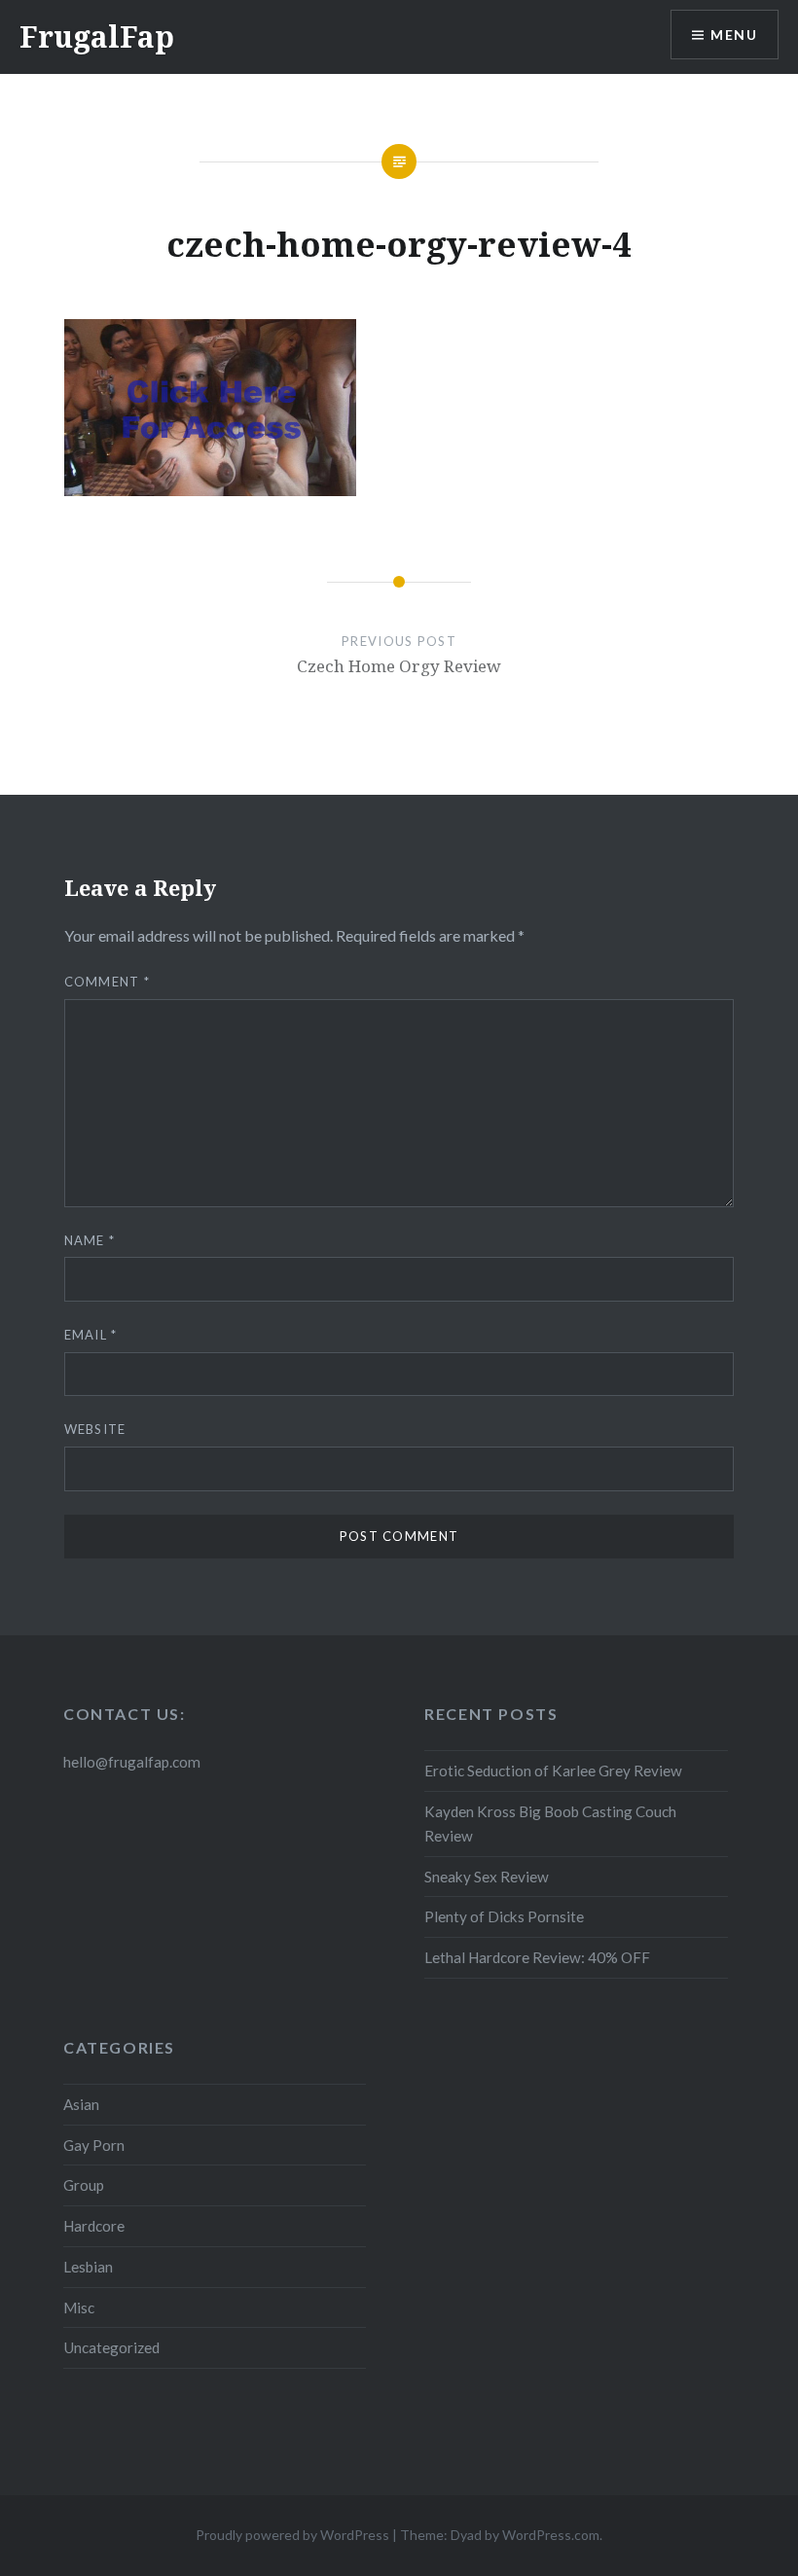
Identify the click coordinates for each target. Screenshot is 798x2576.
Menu (734, 35)
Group (84, 2185)
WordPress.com (551, 2535)
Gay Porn (94, 2145)
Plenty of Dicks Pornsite (504, 1916)
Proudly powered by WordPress (292, 2535)
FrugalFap (97, 36)
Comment (108, 982)
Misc (79, 2308)
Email (91, 1335)
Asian (81, 2104)
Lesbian (88, 2267)
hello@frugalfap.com (132, 1762)
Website (95, 1429)
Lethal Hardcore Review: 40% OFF (537, 1957)
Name (90, 1240)
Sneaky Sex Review (487, 1877)
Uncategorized (111, 2347)
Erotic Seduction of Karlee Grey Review (553, 1771)
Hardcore (94, 2226)
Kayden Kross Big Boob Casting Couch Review (550, 1824)
